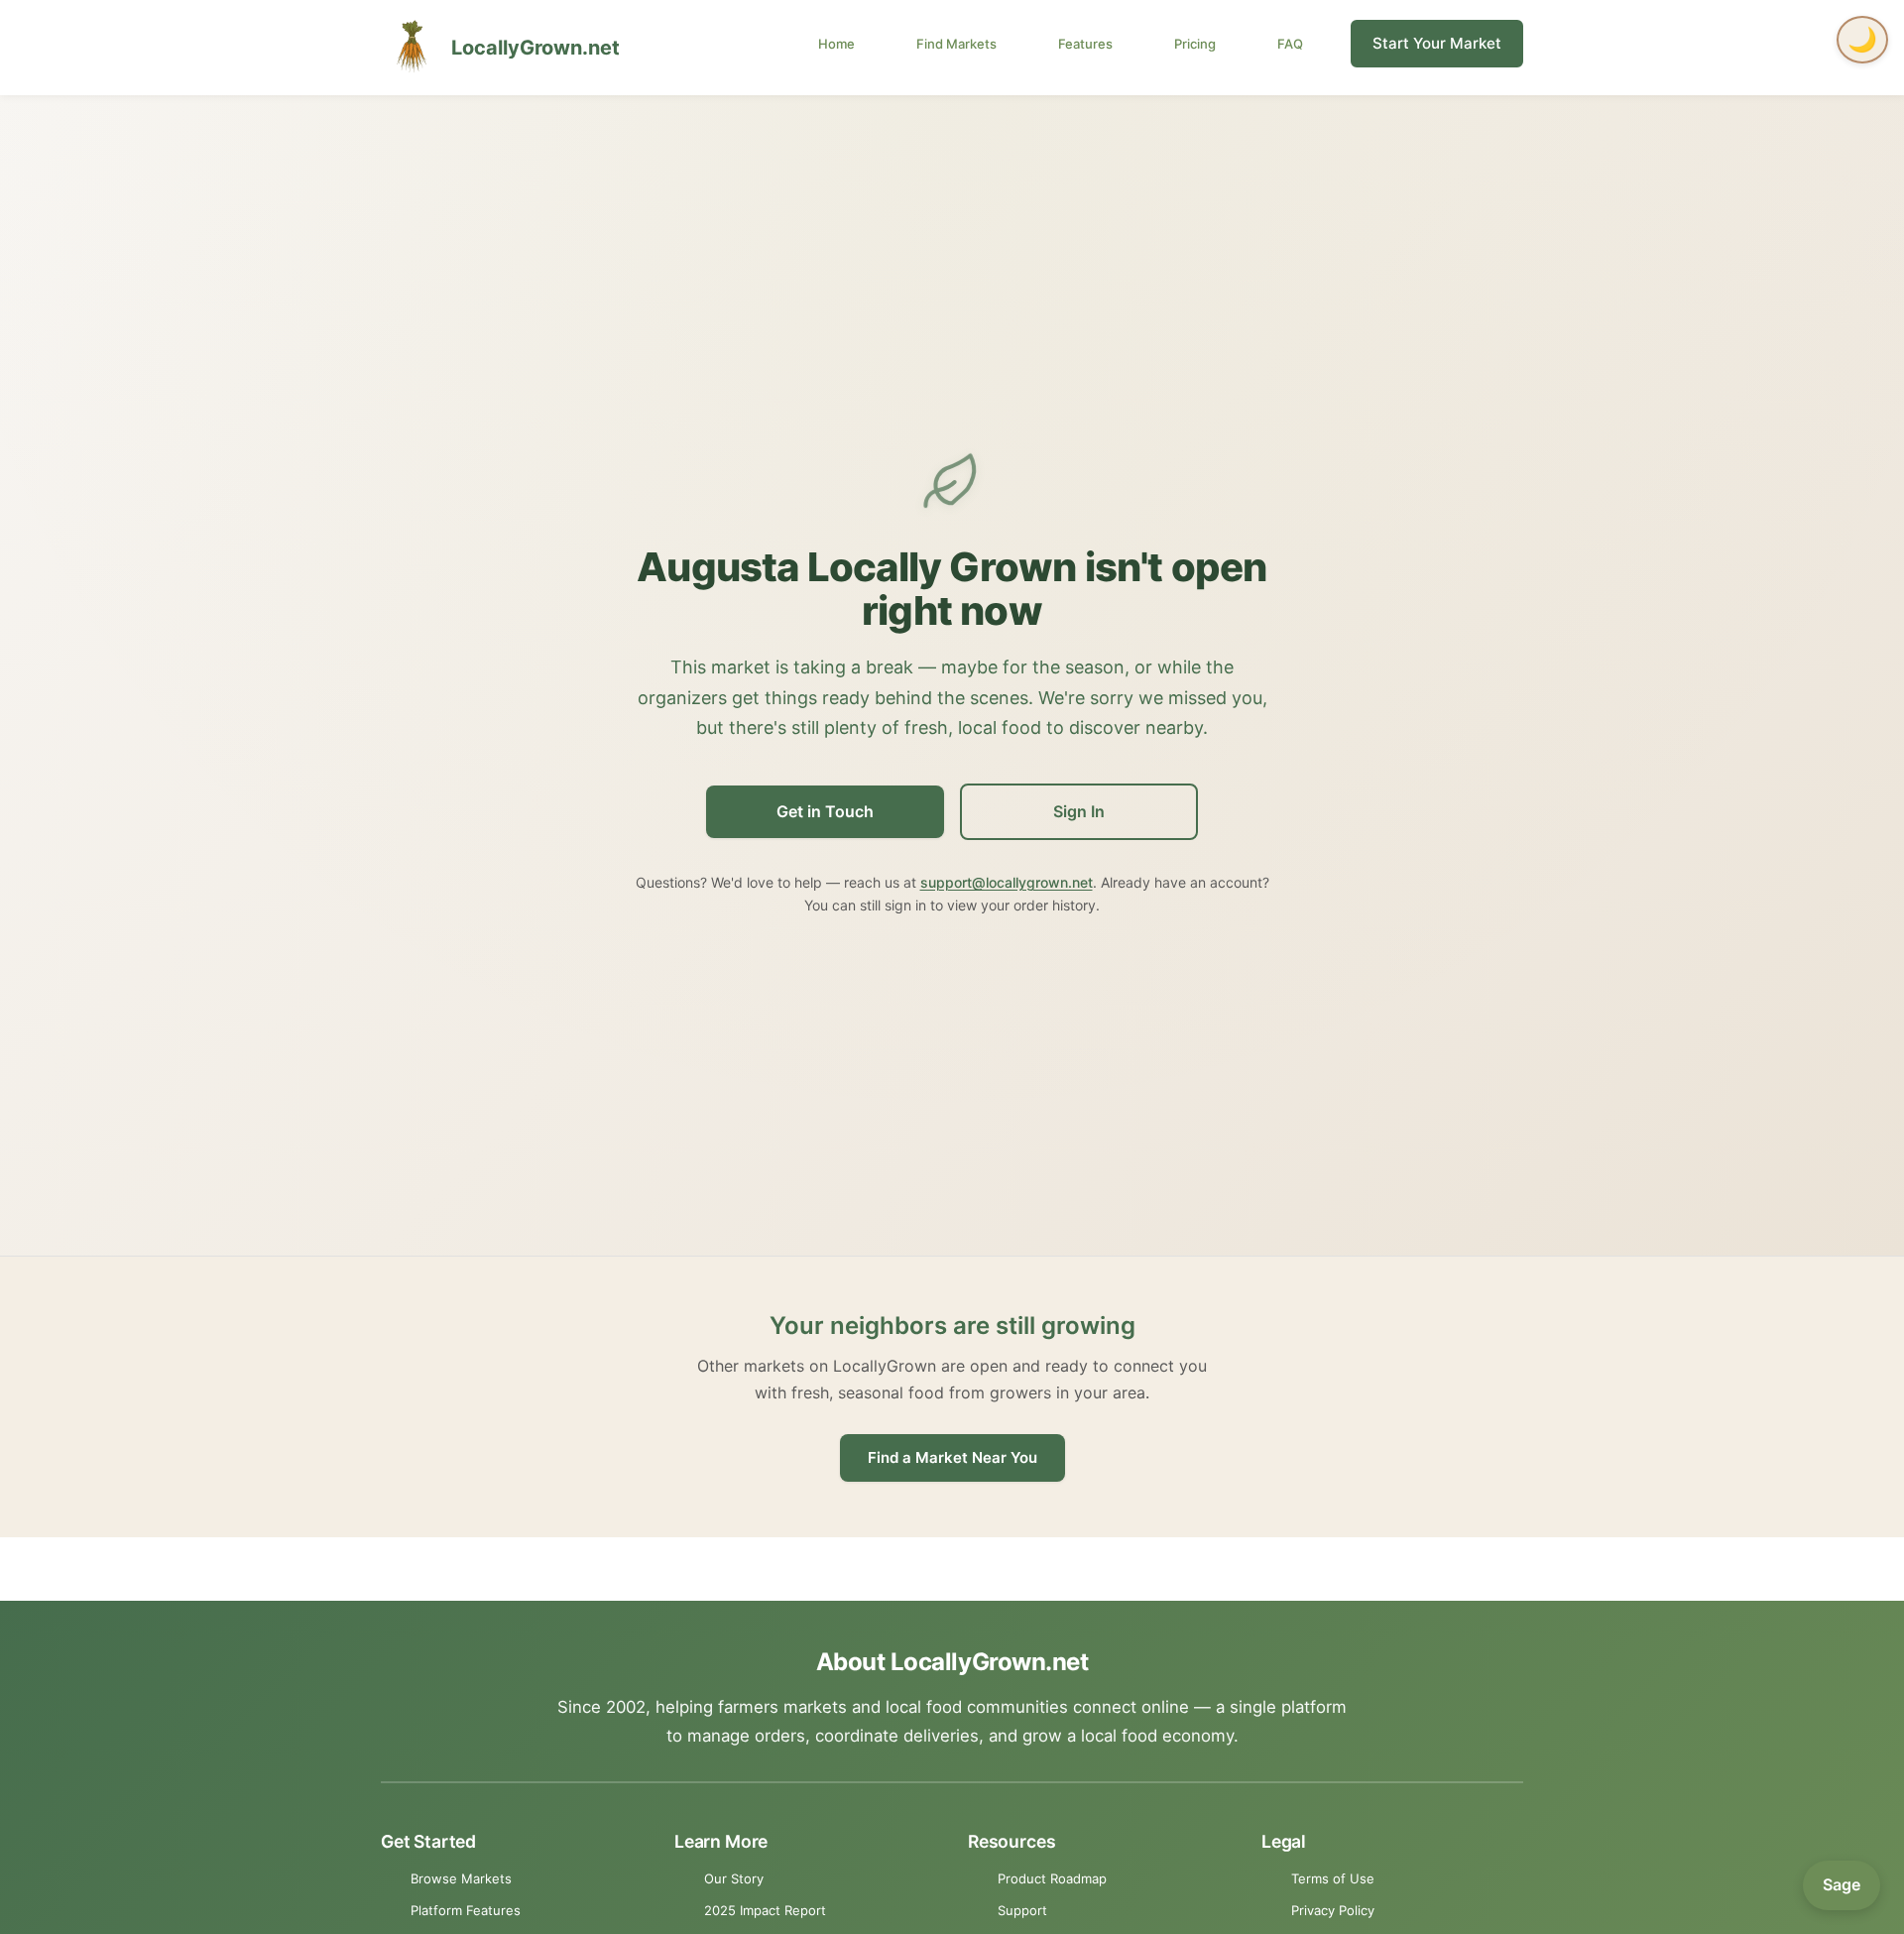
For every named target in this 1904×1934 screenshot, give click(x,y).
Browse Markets (461, 1878)
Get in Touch (825, 811)
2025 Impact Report (765, 1910)
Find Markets (956, 44)
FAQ (1290, 44)
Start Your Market (1437, 43)
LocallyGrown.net (535, 48)
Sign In (1079, 811)
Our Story (734, 1878)
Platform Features (466, 1910)
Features (1085, 44)
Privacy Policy (1333, 1910)
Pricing (1195, 44)
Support (1022, 1910)
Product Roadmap (1052, 1878)
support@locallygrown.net (1007, 882)
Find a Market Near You (952, 1457)
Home (836, 44)
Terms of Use (1333, 1878)
